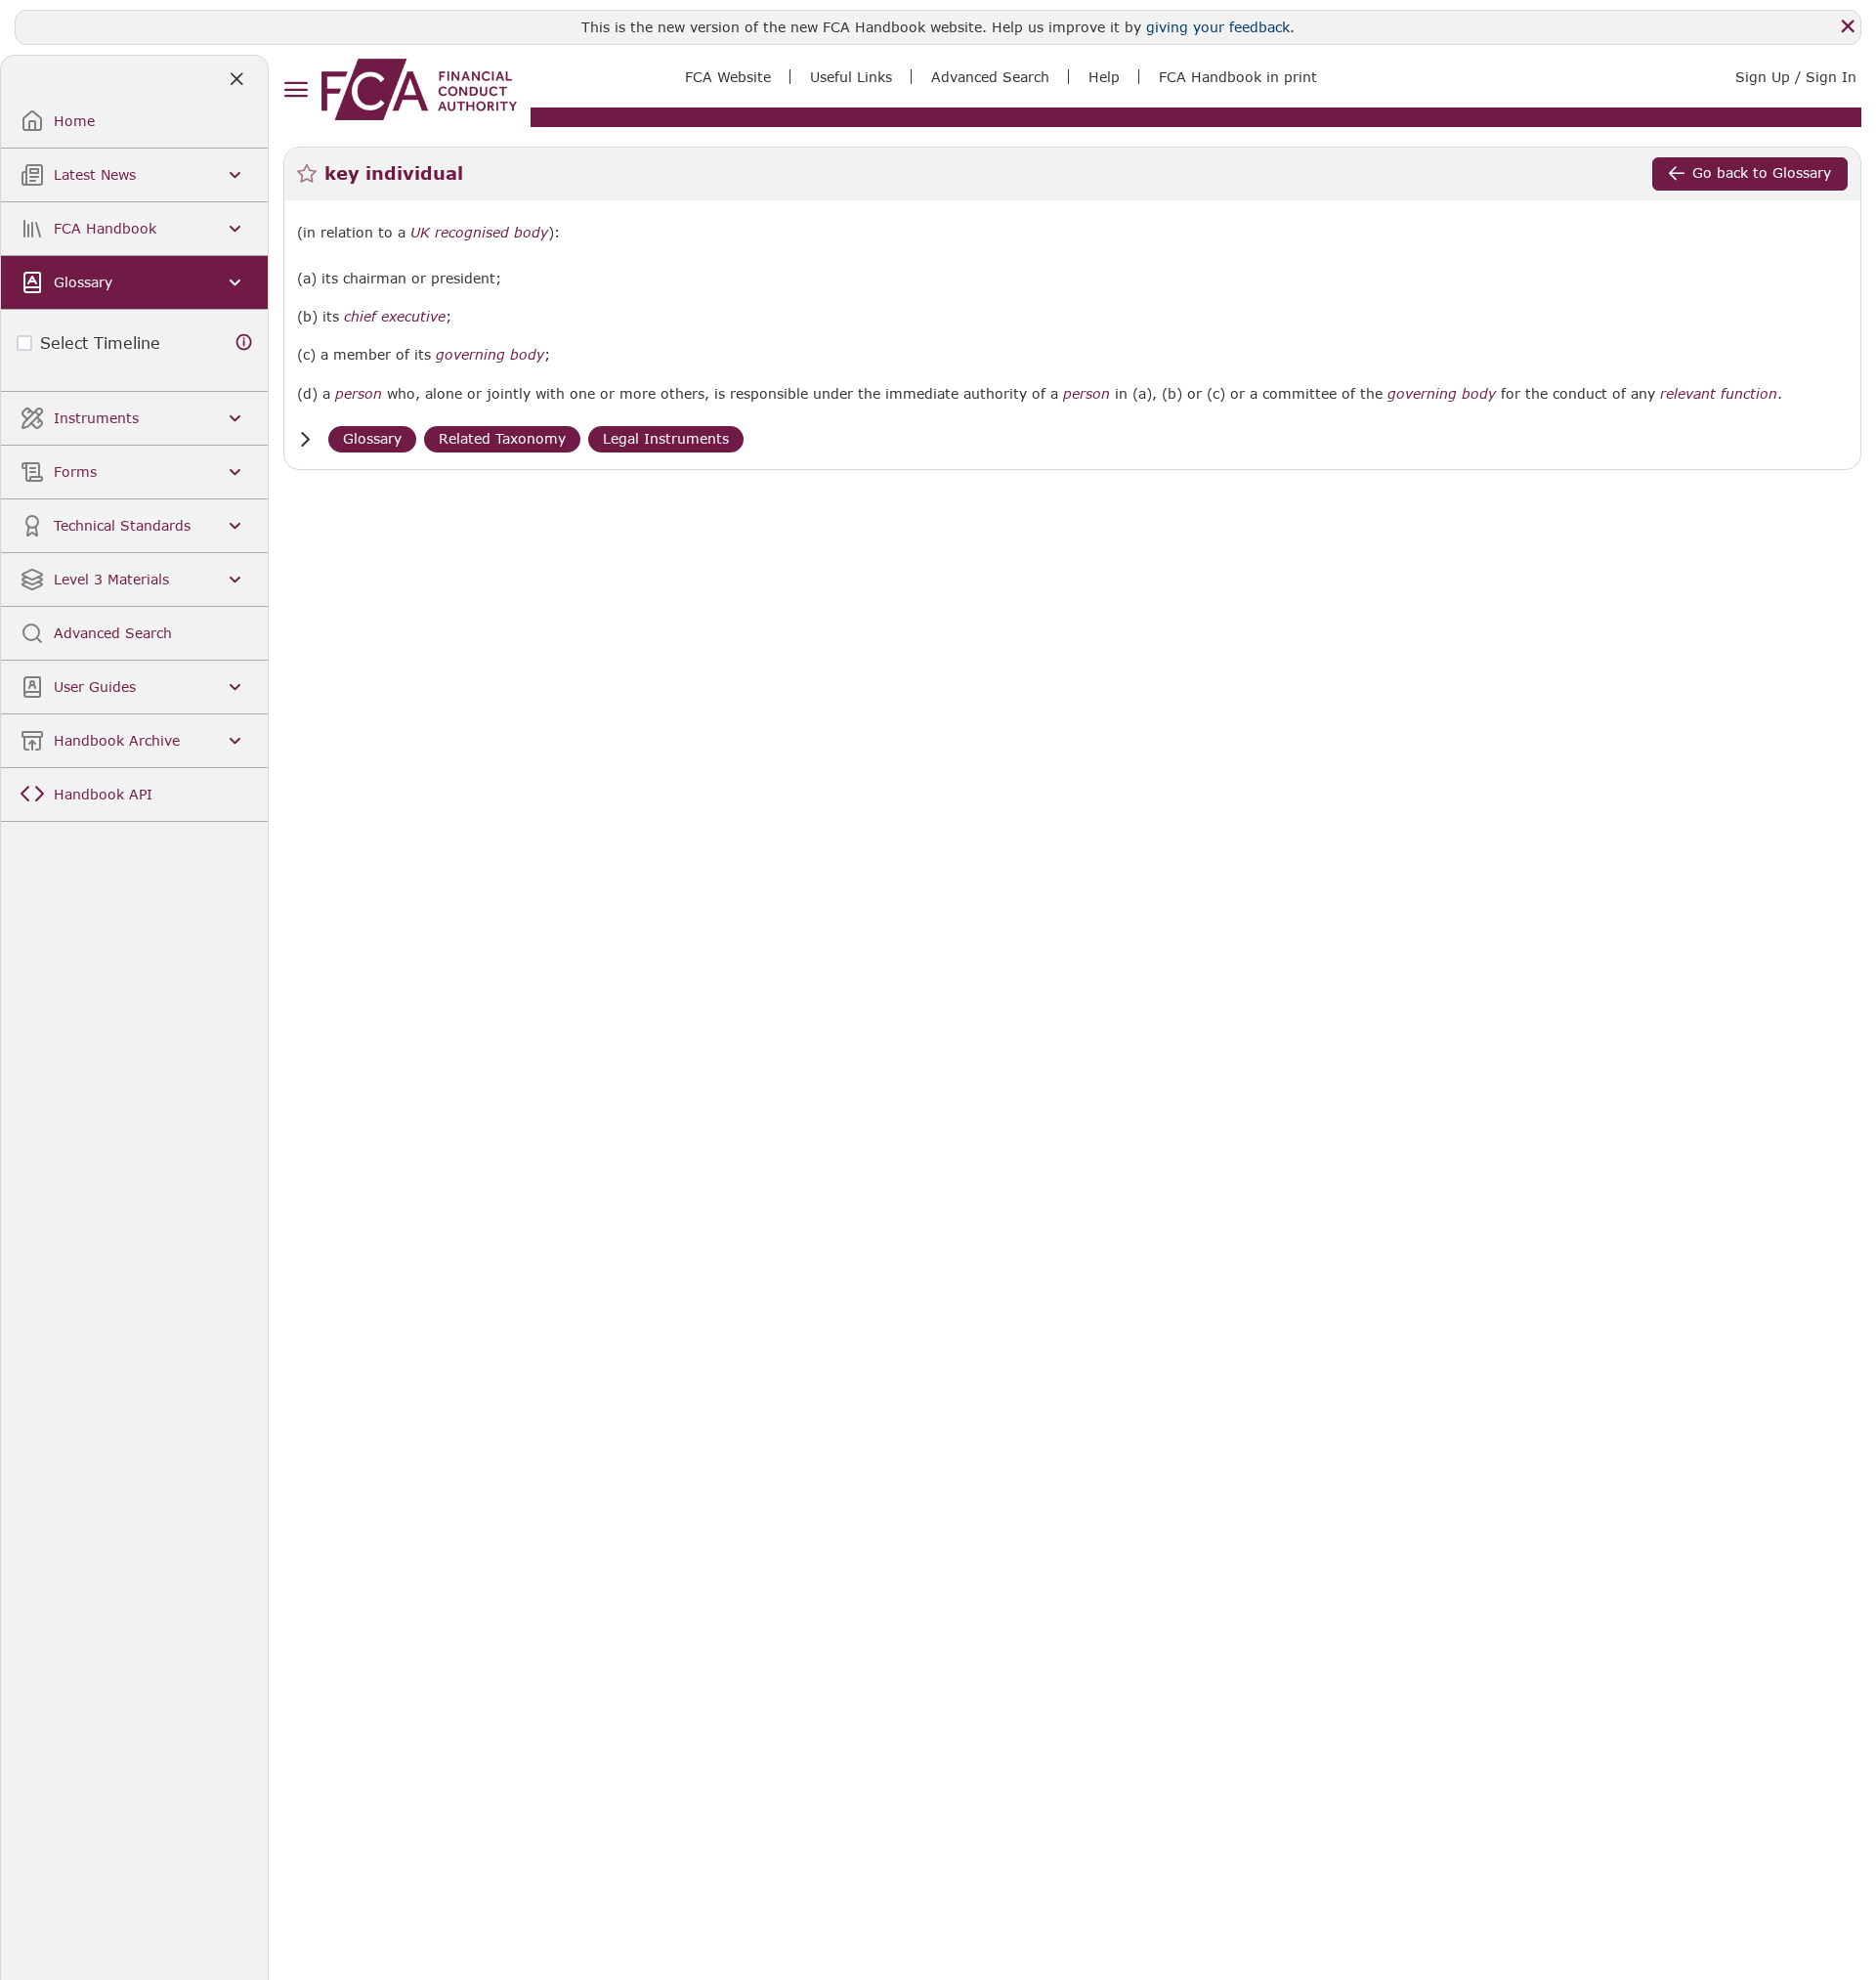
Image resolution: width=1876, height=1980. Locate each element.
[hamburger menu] (296, 90)
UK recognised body (479, 233)
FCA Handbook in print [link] (1238, 77)
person (359, 394)
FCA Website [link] (728, 77)
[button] (305, 439)
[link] (419, 89)
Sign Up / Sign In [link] (1796, 77)
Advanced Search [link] (990, 77)
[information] (244, 343)
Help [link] (1104, 77)
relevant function (1719, 394)
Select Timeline (100, 343)
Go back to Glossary (1762, 172)
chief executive (395, 317)
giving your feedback (1218, 27)
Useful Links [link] (851, 77)
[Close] (1848, 26)
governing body (490, 355)
